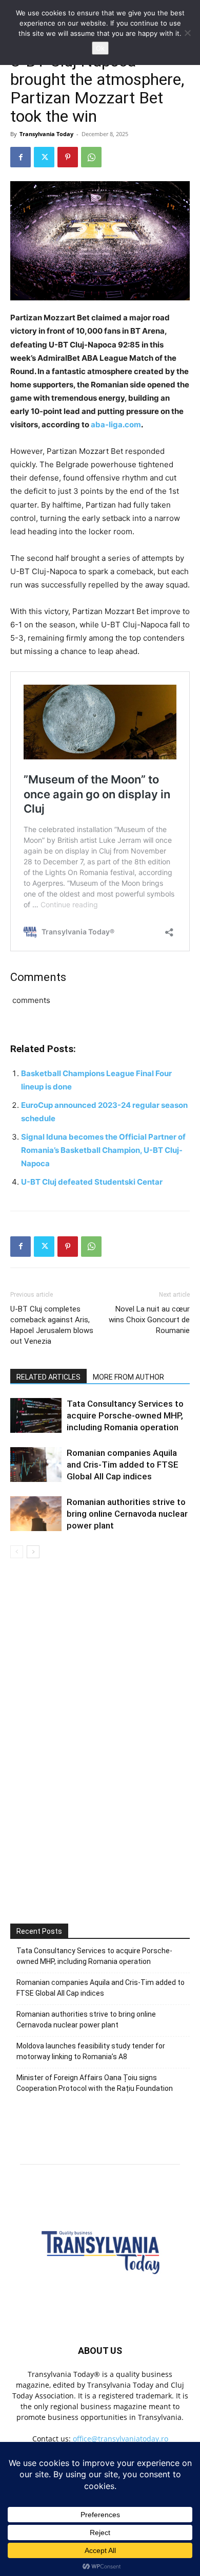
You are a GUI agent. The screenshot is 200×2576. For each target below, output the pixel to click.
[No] (187, 33)
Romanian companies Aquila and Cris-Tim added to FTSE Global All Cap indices (123, 1465)
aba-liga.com (116, 424)
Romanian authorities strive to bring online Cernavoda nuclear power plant (127, 1514)
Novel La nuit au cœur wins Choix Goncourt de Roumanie (149, 1320)
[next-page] (33, 1552)
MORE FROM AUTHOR (128, 1377)
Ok (100, 48)
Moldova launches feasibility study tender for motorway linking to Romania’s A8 (91, 2051)
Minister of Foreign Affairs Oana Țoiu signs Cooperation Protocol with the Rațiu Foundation (95, 2083)
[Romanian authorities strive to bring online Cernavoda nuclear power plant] (36, 1514)
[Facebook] (21, 157)
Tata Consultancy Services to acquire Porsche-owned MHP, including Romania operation (125, 1415)
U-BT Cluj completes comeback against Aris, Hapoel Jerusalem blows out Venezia (52, 1325)
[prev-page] (17, 1552)
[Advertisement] (100, 1783)
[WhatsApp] (91, 157)
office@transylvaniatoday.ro (121, 2439)
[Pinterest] (68, 157)
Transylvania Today (46, 134)
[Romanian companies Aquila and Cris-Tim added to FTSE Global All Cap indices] (36, 1465)
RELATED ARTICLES (48, 1377)
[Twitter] (44, 157)
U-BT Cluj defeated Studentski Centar (92, 1182)
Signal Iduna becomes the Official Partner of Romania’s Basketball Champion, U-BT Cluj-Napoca (103, 1150)
